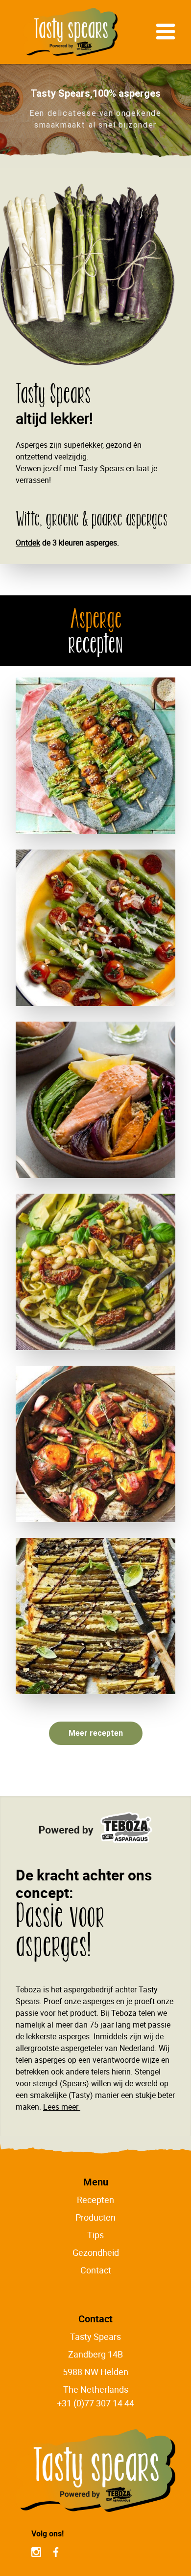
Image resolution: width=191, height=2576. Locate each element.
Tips (95, 2235)
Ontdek (28, 543)
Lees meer (62, 2107)
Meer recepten (96, 1733)
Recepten (95, 2200)
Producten (95, 2217)
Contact (96, 2270)
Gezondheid (96, 2252)
